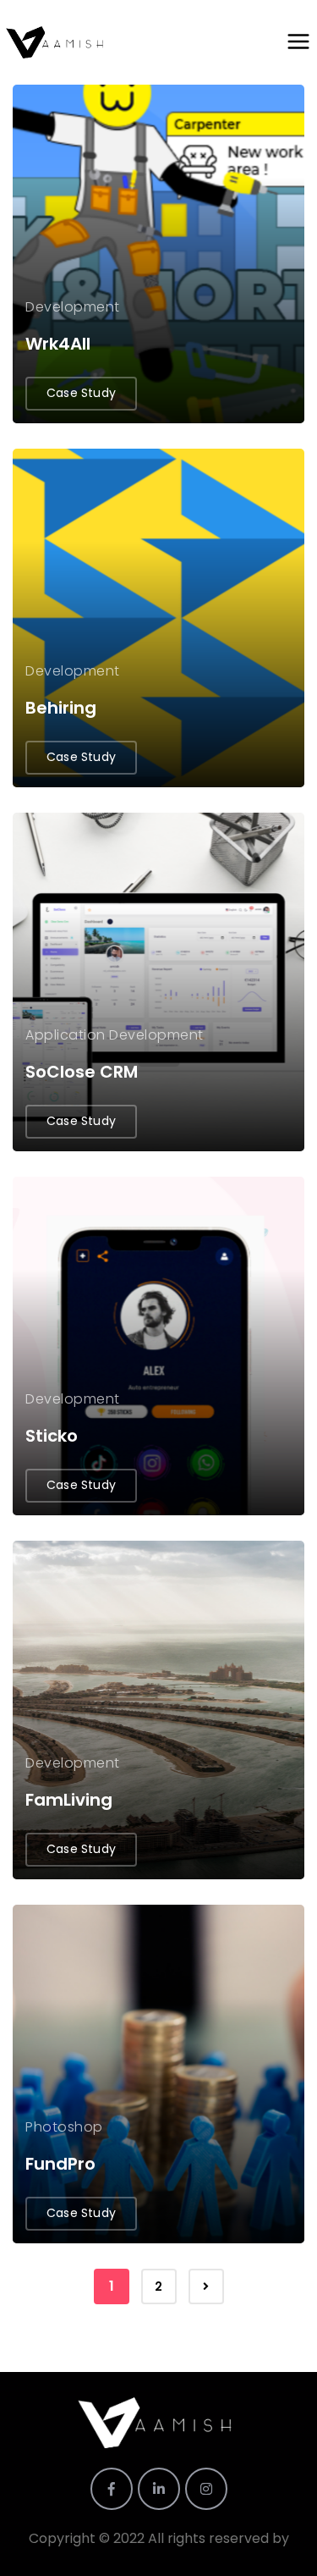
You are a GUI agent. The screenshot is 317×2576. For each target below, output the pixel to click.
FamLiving (69, 1800)
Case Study (81, 393)
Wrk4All (58, 344)
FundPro (60, 2164)
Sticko (52, 1436)
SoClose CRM (82, 1072)
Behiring (61, 708)
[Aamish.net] (57, 42)
